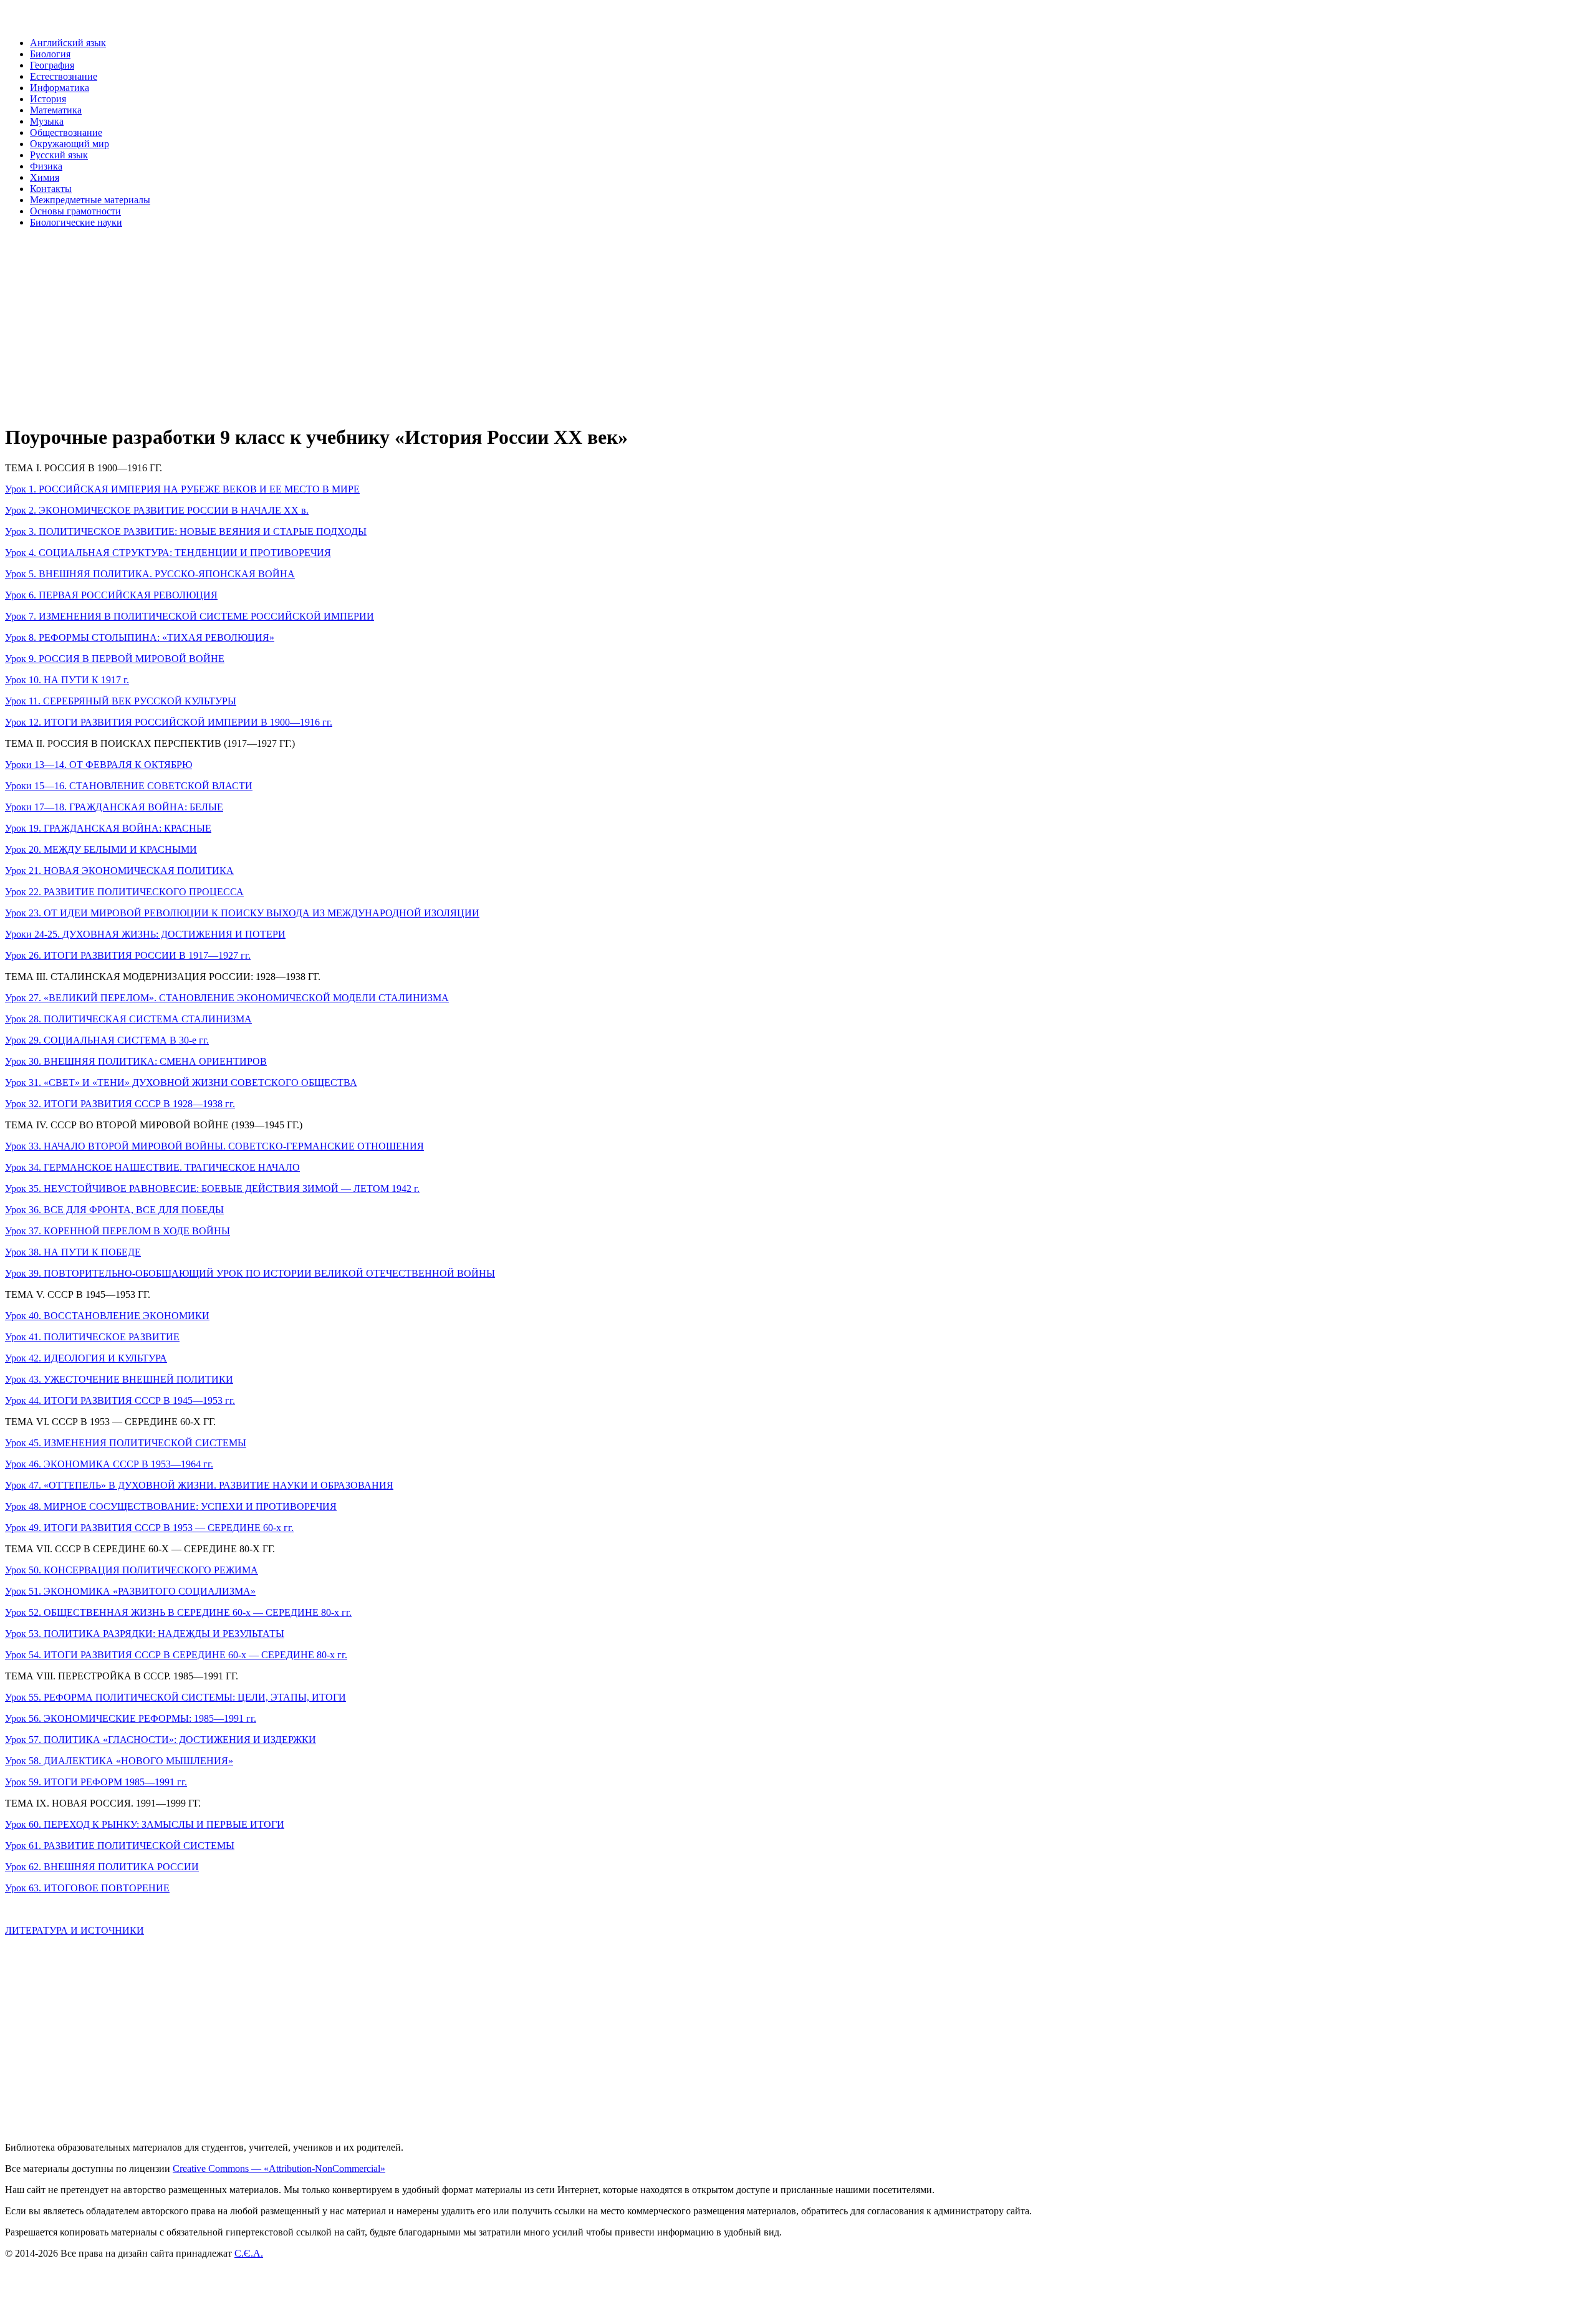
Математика (56, 110)
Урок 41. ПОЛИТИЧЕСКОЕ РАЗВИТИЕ (92, 1337)
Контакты (51, 189)
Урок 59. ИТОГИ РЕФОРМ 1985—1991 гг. (96, 1782)
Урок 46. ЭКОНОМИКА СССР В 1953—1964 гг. (109, 1464)
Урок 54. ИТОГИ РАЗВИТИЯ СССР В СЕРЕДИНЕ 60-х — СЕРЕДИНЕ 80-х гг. (176, 1655)
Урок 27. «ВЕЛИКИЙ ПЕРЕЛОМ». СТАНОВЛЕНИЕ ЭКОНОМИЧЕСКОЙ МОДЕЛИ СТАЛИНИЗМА (227, 998)
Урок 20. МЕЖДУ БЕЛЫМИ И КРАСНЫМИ (101, 849)
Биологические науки (76, 222)
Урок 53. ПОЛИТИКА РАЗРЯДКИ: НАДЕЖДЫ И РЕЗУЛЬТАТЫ (145, 1634)
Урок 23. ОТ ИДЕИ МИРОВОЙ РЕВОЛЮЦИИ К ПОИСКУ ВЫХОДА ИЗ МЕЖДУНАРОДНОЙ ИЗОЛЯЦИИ (242, 913)
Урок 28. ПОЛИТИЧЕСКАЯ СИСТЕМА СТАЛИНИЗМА (128, 1019)
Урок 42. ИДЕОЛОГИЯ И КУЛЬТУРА (86, 1358)
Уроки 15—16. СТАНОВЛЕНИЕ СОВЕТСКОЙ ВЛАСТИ (129, 786)
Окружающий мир (70, 144)
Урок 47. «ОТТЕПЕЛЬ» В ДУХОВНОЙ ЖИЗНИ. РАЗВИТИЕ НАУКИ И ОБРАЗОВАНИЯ (199, 1485)
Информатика (60, 88)
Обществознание (66, 132)
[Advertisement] (379, 325)
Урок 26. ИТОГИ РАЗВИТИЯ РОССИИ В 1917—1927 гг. (128, 955)
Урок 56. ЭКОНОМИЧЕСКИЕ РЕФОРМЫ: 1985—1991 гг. (131, 1718)
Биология (50, 54)
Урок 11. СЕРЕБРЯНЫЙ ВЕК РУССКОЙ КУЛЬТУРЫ (121, 701)
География (52, 65)
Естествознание (64, 76)
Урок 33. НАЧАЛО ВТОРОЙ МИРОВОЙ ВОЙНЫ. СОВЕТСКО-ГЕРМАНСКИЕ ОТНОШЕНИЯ (214, 1146)
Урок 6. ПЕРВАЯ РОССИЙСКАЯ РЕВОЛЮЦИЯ (111, 595)
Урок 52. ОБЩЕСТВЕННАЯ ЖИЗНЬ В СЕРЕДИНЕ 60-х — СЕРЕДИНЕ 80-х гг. (178, 1612)
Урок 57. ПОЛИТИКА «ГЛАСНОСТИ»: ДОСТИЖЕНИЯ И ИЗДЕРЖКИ (161, 1740)
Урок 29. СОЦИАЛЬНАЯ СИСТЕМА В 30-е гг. (107, 1040)
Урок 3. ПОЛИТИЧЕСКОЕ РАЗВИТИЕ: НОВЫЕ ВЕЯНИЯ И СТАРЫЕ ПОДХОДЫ (186, 531)
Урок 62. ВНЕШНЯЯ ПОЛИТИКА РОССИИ (102, 1867)
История (48, 99)
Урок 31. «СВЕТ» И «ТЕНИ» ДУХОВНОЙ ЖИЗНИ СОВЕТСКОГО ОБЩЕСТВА (181, 1083)
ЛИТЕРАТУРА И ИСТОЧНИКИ (75, 1930)
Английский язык (68, 43)
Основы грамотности (75, 211)
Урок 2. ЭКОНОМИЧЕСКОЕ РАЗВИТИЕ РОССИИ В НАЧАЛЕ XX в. (157, 510)
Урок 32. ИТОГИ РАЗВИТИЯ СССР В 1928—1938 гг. (120, 1104)
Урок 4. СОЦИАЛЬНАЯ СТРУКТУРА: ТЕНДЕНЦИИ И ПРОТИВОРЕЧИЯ (168, 553)
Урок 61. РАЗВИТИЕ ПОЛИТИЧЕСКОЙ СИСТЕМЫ (120, 1846)
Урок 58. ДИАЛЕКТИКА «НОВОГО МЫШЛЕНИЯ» (119, 1761)
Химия (45, 177)
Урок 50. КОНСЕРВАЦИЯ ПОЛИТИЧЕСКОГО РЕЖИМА (132, 1570)
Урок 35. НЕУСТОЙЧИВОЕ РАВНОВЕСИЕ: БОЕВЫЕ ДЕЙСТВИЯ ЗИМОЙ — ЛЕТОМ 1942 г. (212, 1188)
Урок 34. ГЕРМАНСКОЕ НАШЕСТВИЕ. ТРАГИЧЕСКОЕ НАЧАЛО (152, 1167)
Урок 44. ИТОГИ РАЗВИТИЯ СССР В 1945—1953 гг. (120, 1400)
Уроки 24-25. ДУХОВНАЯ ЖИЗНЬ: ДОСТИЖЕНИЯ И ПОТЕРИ (145, 934)
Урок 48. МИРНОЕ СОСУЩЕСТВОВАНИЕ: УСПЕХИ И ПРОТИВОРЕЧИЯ (171, 1506)
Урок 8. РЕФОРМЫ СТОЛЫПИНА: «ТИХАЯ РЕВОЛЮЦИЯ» (140, 637)
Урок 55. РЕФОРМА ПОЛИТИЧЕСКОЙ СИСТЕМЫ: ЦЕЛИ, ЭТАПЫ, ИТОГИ (175, 1697)
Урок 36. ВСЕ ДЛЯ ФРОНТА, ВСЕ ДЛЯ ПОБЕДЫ (114, 1210)
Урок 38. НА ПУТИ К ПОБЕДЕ (73, 1252)
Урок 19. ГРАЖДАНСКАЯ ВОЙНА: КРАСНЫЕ (108, 828)
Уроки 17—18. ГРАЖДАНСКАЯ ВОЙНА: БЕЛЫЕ (114, 807)
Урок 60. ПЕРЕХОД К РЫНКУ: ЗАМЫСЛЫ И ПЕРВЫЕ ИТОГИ (145, 1824)
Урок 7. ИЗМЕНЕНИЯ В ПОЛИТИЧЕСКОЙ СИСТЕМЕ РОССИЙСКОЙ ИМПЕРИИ (190, 616)
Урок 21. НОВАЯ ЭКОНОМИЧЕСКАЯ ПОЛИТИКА (119, 871)
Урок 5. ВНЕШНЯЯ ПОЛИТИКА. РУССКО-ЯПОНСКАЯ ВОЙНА (150, 574)
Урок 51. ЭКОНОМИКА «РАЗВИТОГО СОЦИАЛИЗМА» (130, 1591)
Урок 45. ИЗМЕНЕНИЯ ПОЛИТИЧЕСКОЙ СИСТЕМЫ (126, 1443)
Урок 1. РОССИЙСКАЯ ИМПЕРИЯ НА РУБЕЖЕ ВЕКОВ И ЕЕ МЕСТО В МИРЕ (182, 489)
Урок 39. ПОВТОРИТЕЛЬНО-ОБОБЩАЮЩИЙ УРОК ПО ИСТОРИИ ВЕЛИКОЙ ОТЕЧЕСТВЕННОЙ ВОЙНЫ (250, 1273)
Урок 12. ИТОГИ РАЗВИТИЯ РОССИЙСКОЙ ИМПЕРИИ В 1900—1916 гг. (169, 722)
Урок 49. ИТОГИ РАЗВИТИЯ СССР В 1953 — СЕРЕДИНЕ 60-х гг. (149, 1528)
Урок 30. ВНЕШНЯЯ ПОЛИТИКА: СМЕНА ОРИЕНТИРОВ (136, 1061)
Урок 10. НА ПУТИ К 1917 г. (67, 680)
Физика (46, 166)
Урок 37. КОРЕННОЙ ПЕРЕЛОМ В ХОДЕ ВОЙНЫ (118, 1231)
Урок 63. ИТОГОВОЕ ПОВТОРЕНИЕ (87, 1888)
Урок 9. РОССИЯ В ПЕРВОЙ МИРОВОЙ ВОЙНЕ (115, 659)
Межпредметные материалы (90, 200)
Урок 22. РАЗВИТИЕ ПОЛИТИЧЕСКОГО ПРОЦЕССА (124, 892)
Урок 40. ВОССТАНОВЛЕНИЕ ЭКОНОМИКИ (107, 1316)
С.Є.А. (249, 2253)
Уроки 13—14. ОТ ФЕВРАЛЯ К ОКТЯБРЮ (99, 765)
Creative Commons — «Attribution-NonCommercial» (279, 2168)
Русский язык (59, 155)
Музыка (47, 121)
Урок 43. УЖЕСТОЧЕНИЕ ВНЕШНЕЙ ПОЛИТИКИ (119, 1379)
